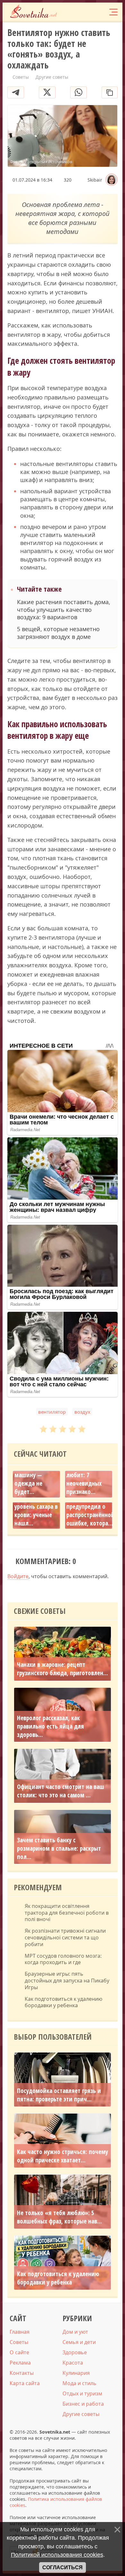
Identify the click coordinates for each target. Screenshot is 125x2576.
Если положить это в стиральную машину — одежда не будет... (34, 1471)
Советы (19, 2342)
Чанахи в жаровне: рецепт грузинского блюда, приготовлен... (63, 1669)
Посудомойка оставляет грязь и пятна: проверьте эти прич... (59, 2095)
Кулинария (76, 2373)
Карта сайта (25, 2383)
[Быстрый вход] (99, 12)
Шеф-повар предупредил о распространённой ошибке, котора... (90, 1511)
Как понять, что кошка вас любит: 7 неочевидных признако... (87, 1475)
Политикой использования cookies (57, 2555)
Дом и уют (75, 2332)
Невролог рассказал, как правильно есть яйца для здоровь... (50, 1726)
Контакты (22, 2373)
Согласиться (63, 2567)
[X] (47, 92)
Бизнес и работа (83, 2404)
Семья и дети (79, 2342)
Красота (73, 2363)
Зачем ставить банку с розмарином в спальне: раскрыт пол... (59, 1848)
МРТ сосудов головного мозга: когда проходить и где (63, 1959)
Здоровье (75, 2352)
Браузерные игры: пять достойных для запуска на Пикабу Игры (67, 1981)
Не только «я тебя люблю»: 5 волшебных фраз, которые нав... (59, 2217)
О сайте (19, 2352)
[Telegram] (16, 92)
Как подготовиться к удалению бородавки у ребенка (63, 2002)
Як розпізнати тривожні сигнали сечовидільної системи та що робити (65, 1937)
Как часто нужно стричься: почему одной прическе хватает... (63, 2156)
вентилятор (52, 1412)
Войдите (18, 1576)
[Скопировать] (110, 92)
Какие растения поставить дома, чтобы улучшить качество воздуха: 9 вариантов (64, 610)
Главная (20, 2332)
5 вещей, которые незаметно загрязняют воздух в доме (58, 633)
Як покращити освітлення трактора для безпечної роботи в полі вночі (67, 1913)
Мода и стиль (79, 2383)
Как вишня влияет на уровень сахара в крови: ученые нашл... (36, 1507)
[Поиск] (87, 12)
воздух (82, 1412)
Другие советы (81, 2414)
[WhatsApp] (79, 92)
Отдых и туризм (82, 2393)
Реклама (20, 2363)
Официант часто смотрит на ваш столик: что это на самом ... (61, 1791)
